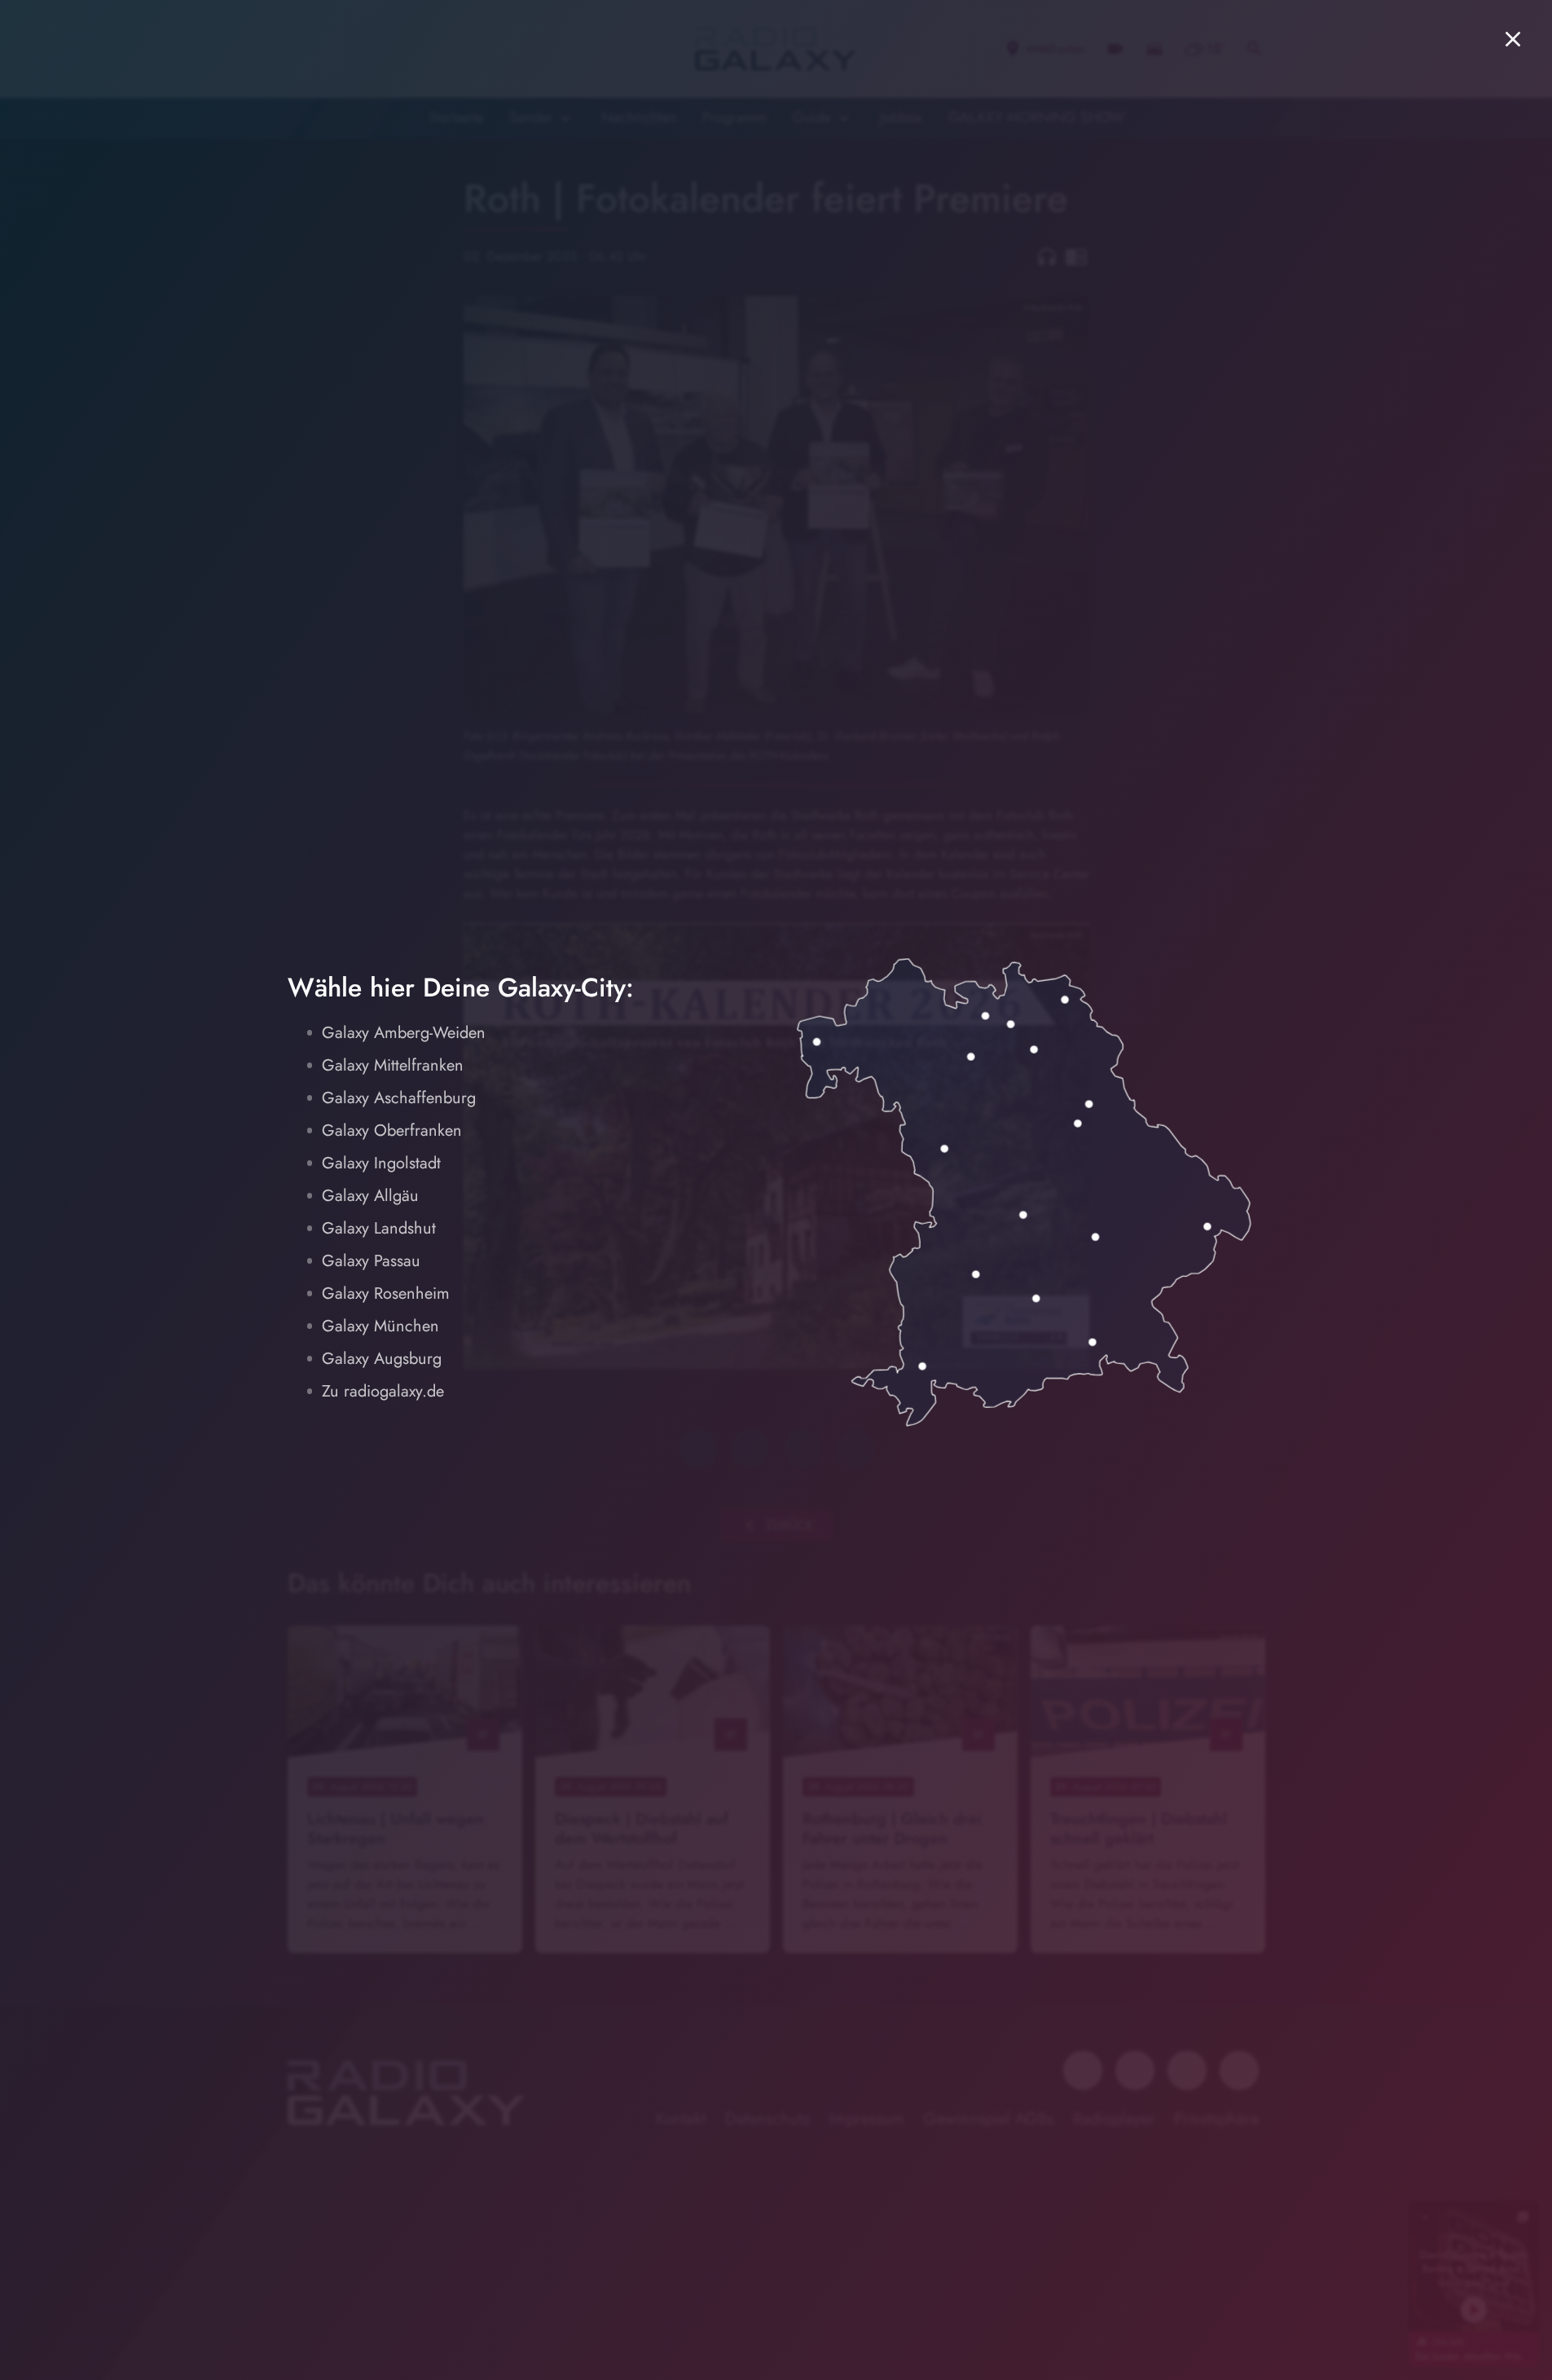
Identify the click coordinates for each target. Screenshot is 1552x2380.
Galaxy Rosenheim (386, 1293)
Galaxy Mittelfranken (393, 1065)
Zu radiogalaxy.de (383, 1391)
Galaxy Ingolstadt (381, 1163)
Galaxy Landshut (379, 1228)
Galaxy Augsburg (382, 1359)
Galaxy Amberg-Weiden (404, 1033)
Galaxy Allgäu (370, 1196)
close (1513, 39)
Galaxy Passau (371, 1261)
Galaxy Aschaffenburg (399, 1098)
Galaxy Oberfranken (392, 1131)
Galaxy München (380, 1326)
